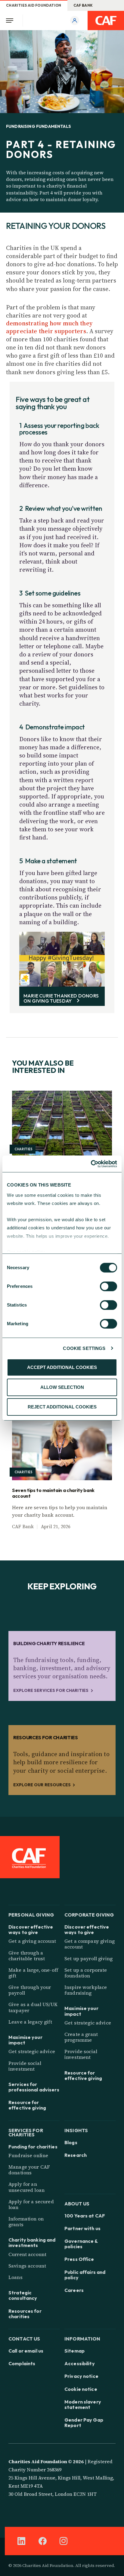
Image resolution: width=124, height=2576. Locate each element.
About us (77, 2203)
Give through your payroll (30, 1990)
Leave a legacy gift (30, 2022)
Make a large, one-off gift (33, 1973)
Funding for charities (33, 2147)
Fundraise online (28, 2155)
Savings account (27, 2266)
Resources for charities (25, 2314)
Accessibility (80, 2363)
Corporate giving (89, 1914)
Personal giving (31, 1914)
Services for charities (26, 2132)
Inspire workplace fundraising (86, 1990)
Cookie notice (81, 2389)
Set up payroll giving (88, 1958)
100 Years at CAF (85, 2216)
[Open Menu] (11, 21)
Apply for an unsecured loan (26, 2187)
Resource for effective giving (27, 2105)
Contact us (24, 2338)
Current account (27, 2254)
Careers (74, 2290)
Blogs (71, 2142)
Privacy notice (81, 2376)
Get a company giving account (90, 1944)
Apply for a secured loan (31, 2204)
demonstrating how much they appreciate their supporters (49, 327)
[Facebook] (42, 2541)
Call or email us (26, 2351)
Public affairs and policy (85, 2275)
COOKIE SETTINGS (84, 1348)
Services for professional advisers (34, 2087)
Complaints (22, 2363)
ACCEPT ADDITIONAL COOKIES (62, 1367)
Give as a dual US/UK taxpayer (33, 2007)
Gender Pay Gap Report (84, 2423)
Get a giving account (32, 1941)
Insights (76, 2130)
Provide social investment (25, 2066)
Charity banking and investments (32, 2243)
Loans (15, 2277)
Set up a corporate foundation (86, 1973)
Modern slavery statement (83, 2404)
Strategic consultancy (23, 2295)
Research (76, 2155)
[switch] (108, 1286)
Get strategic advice (32, 2051)
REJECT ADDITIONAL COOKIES (62, 1407)
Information (82, 2338)
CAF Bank (83, 5)
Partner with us (82, 2228)
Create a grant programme (81, 2037)
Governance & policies (81, 2244)
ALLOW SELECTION (62, 1387)
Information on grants (26, 2222)
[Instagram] (64, 2541)
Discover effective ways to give (31, 1930)
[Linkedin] (21, 2541)
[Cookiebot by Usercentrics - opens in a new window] (91, 1164)
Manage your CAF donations (29, 2170)
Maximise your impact (25, 2040)
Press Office (79, 2259)
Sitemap (74, 2351)
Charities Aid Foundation (34, 5)
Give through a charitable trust (27, 1956)
